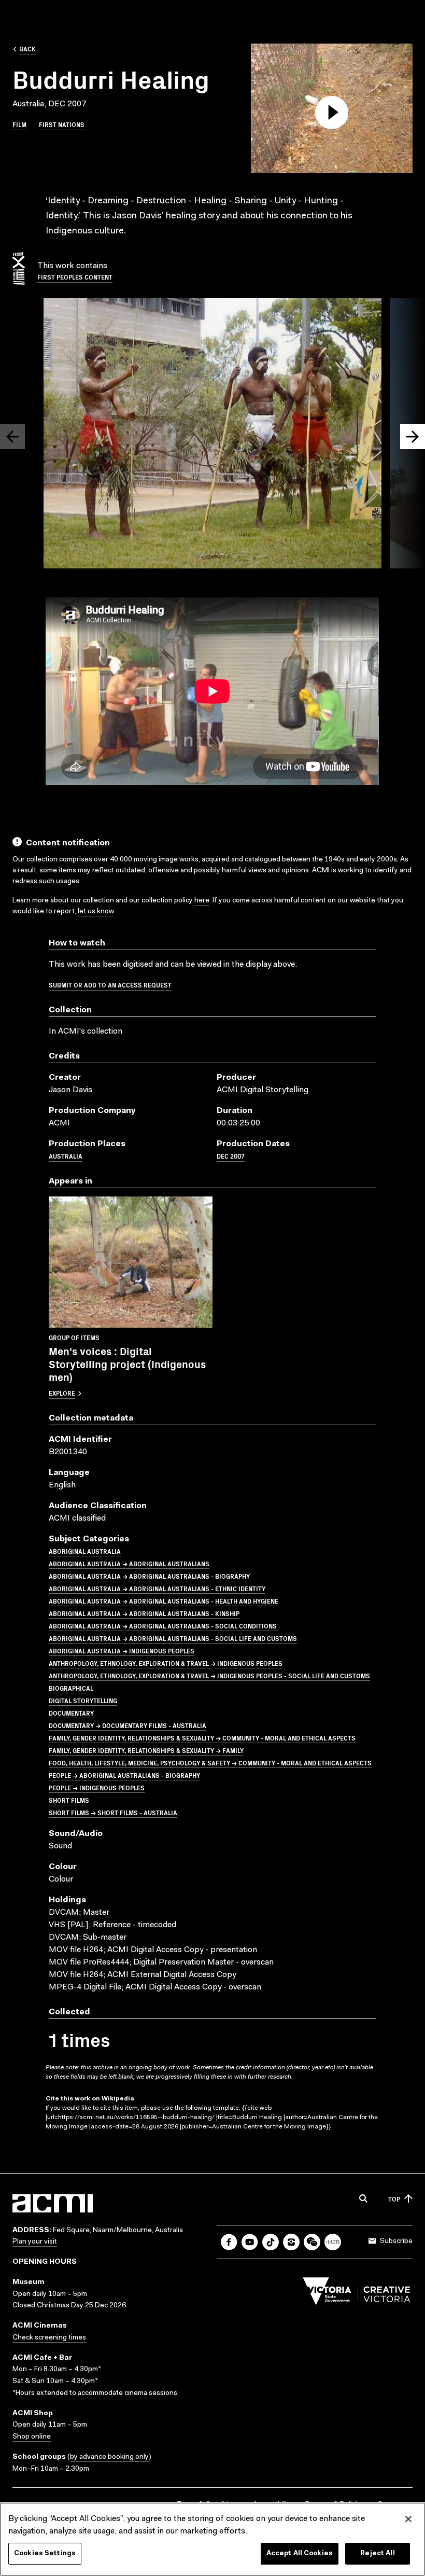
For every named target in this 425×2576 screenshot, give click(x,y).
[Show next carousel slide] (413, 437)
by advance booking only (109, 2457)
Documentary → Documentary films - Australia (127, 1725)
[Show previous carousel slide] (12, 437)
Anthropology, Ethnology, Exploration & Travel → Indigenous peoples (166, 1663)
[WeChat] (312, 2242)
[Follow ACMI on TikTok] (271, 2242)
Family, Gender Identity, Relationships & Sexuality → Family (146, 1750)
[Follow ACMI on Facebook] (229, 2242)
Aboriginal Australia (85, 1551)
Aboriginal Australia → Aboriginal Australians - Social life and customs (173, 1638)
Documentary (71, 1713)
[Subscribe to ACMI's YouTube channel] (250, 2242)
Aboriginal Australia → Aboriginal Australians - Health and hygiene (164, 1601)
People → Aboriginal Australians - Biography (124, 1775)
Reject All (377, 2553)
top (394, 2199)
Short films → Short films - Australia (113, 1812)
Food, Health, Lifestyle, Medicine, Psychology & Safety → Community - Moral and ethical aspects (210, 1763)
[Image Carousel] (212, 435)
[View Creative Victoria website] (357, 2294)
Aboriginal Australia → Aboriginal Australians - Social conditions (163, 1626)
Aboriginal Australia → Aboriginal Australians (129, 1563)
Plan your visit (35, 2242)
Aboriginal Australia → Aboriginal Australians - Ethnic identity (157, 1588)
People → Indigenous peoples (97, 1787)
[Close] (408, 2519)
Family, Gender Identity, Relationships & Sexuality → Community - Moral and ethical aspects (202, 1738)
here (202, 901)
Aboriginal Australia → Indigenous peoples (122, 1651)
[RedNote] (333, 2242)
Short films (69, 1800)
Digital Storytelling (83, 1700)
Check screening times (49, 2338)
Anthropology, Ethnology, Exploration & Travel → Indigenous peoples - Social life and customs (209, 1675)
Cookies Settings (45, 2553)
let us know (96, 912)
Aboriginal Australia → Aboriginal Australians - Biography (149, 1576)
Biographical (71, 1688)
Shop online (32, 2437)
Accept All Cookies (300, 2553)
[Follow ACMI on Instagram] (291, 2242)
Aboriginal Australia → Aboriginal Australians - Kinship (144, 1613)
